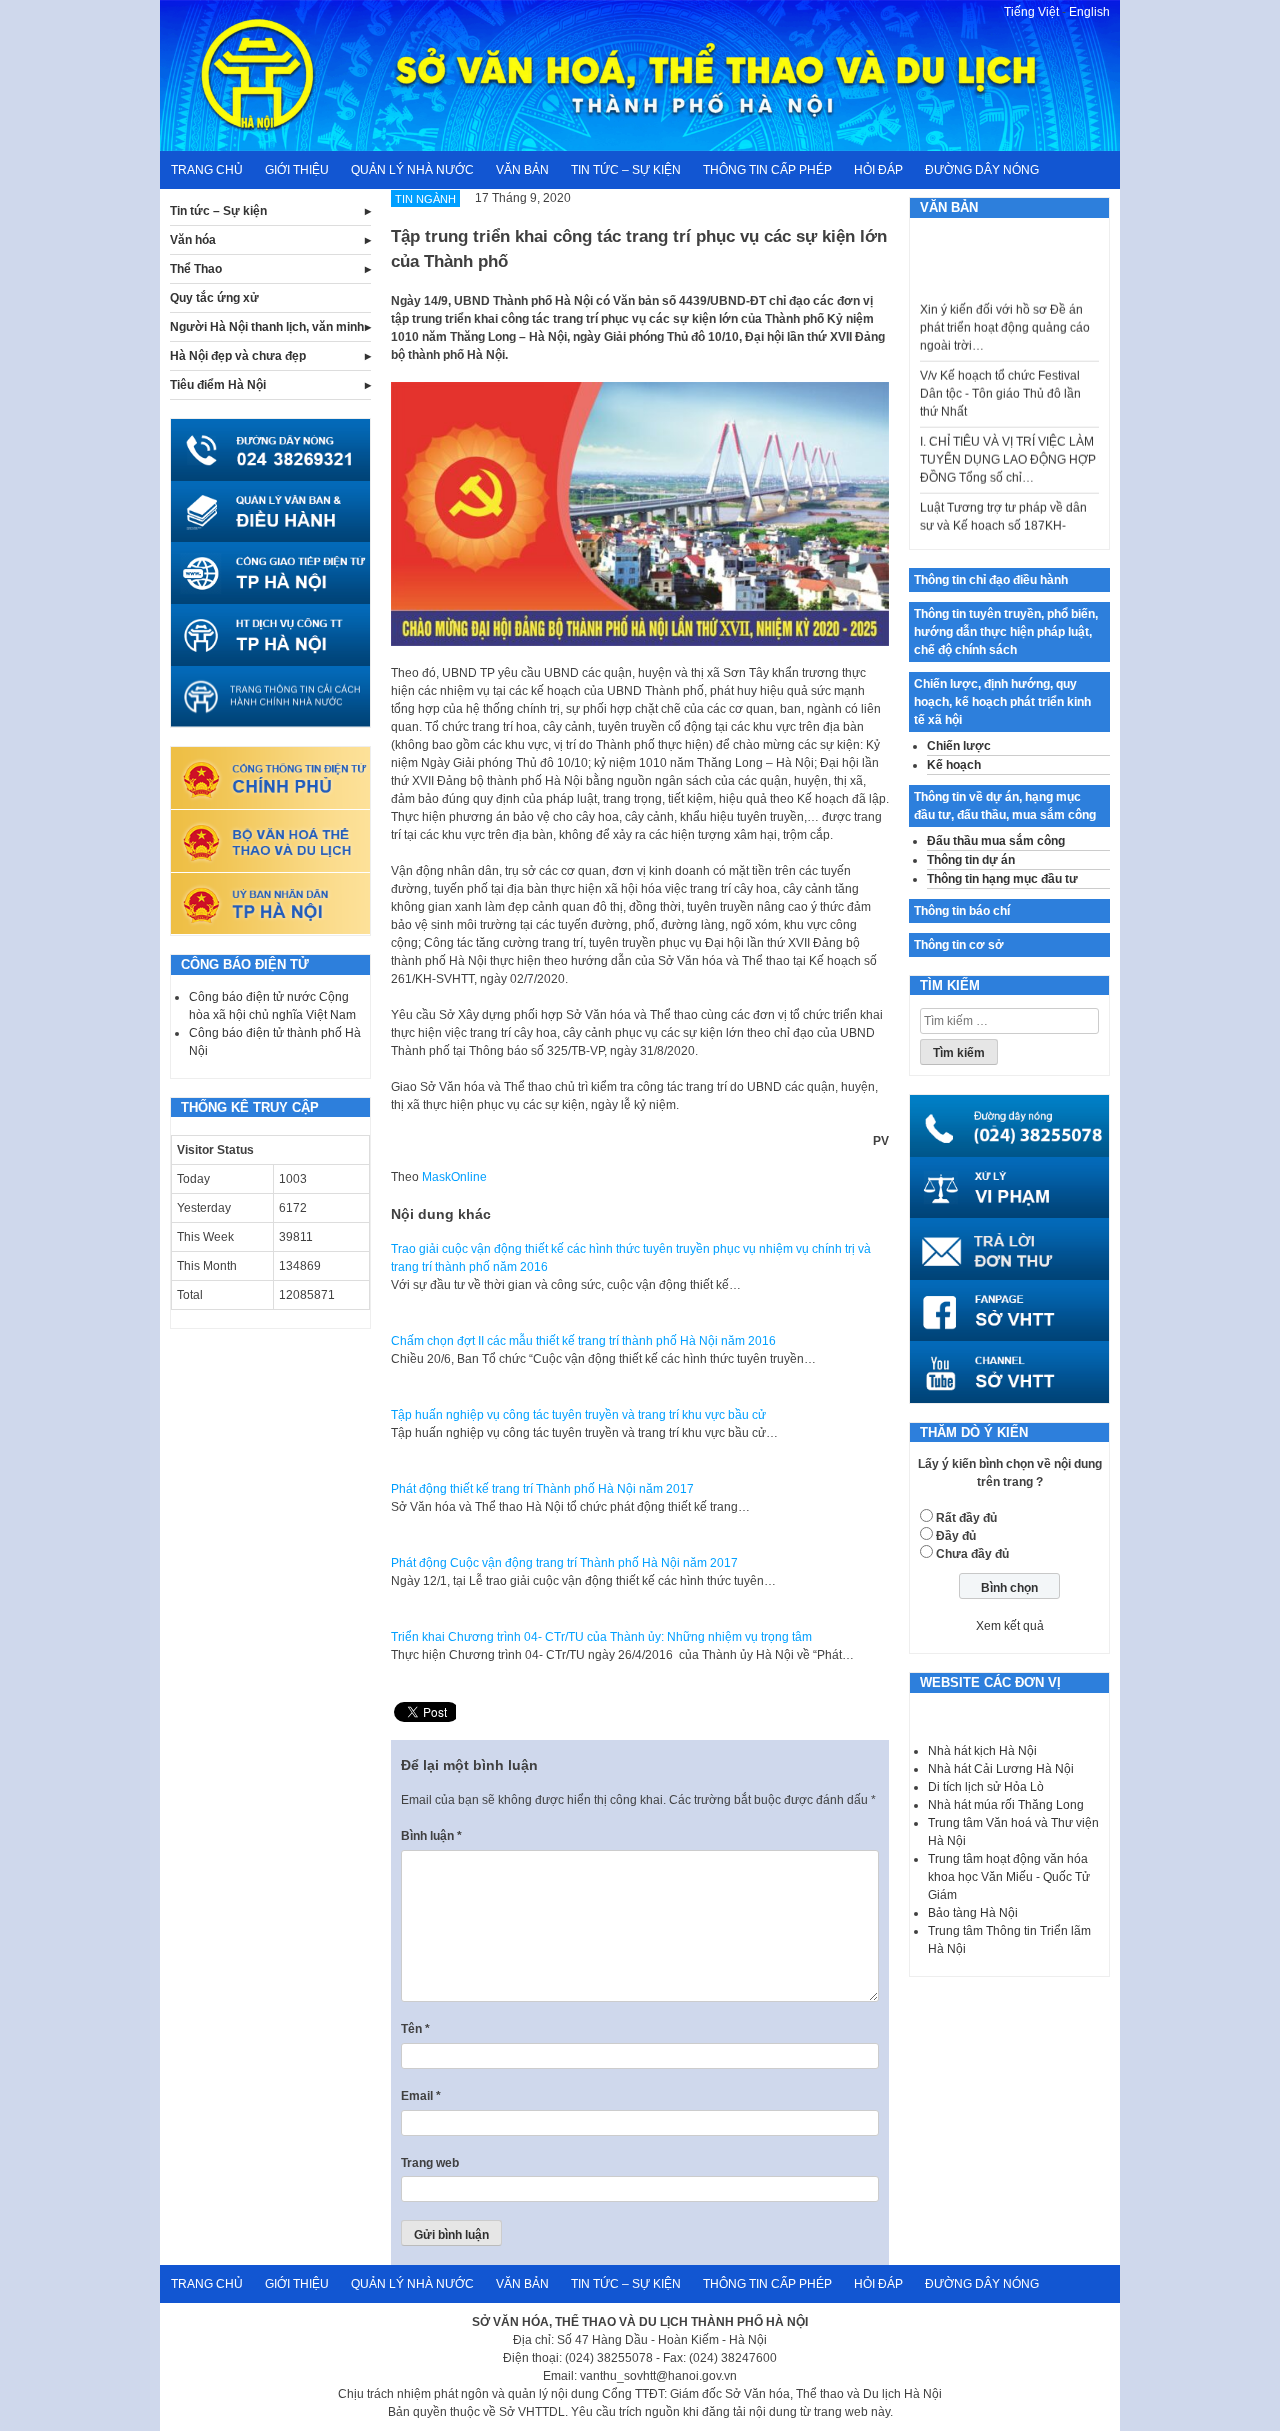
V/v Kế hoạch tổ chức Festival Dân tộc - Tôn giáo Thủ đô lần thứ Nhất (1000, 372)
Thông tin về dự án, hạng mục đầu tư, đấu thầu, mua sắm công (1005, 806)
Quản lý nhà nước (412, 170)
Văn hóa (193, 240)
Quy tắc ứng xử (214, 298)
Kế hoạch (954, 765)
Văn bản (522, 170)
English (1089, 12)
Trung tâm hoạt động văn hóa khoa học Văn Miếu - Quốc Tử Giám (1009, 1877)
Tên (415, 2029)
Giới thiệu (297, 170)
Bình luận (431, 1836)
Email (421, 2096)
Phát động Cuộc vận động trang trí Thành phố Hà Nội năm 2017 (564, 1563)
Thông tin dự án (971, 860)
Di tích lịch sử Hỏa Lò (986, 1787)
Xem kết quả (1010, 1626)
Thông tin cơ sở (959, 945)
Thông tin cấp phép (767, 170)
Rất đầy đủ (966, 1518)
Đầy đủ (956, 1536)
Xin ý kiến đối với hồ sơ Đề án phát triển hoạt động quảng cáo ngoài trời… (1005, 306)
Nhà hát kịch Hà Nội (982, 1751)
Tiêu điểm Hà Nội (218, 385)
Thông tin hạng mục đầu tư (1002, 879)
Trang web (430, 2163)
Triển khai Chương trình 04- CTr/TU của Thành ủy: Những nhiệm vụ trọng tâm (601, 1637)
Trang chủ (207, 170)
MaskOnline (454, 1177)
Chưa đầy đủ (972, 1554)
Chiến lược (959, 746)
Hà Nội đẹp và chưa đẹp (238, 356)
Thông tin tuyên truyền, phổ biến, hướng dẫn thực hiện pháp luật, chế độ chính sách (1006, 632)
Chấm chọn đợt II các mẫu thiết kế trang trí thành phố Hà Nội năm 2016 (583, 1341)
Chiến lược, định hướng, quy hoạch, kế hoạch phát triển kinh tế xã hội (1002, 702)
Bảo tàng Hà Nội (973, 1913)
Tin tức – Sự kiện (626, 170)
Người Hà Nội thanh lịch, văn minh (267, 327)
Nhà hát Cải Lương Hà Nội (1001, 1769)
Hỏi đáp (878, 170)
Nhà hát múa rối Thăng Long (1006, 1805)
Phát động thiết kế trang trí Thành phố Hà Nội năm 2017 (542, 1489)
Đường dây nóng (982, 170)
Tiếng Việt (1031, 12)
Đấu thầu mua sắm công (996, 841)
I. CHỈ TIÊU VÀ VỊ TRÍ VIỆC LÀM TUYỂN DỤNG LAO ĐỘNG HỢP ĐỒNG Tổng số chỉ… (1008, 438)
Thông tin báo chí (962, 911)
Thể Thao (196, 269)
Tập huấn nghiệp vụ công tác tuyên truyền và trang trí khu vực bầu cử (578, 1415)
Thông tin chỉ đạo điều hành (991, 580)
